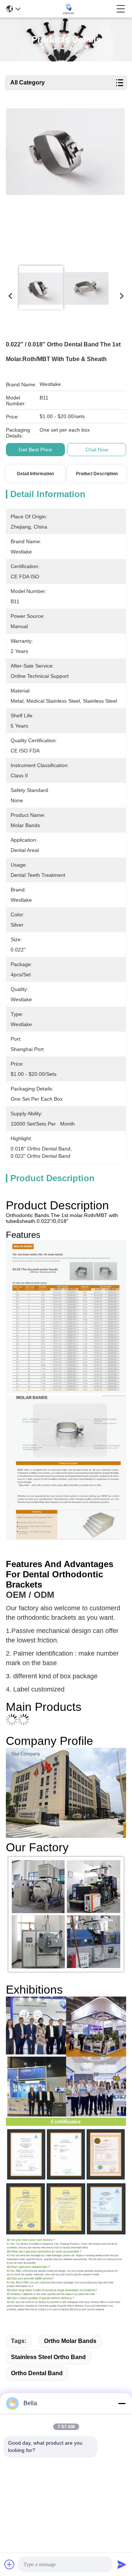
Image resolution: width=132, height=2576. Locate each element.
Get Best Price (35, 450)
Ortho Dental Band (37, 2373)
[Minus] (122, 2403)
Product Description (97, 474)
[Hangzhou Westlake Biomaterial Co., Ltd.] (68, 9)
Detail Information (35, 474)
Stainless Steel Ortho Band (48, 2357)
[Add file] (10, 2564)
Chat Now (97, 450)
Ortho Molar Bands (70, 2341)
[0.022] (65, 184)
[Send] (122, 2564)
